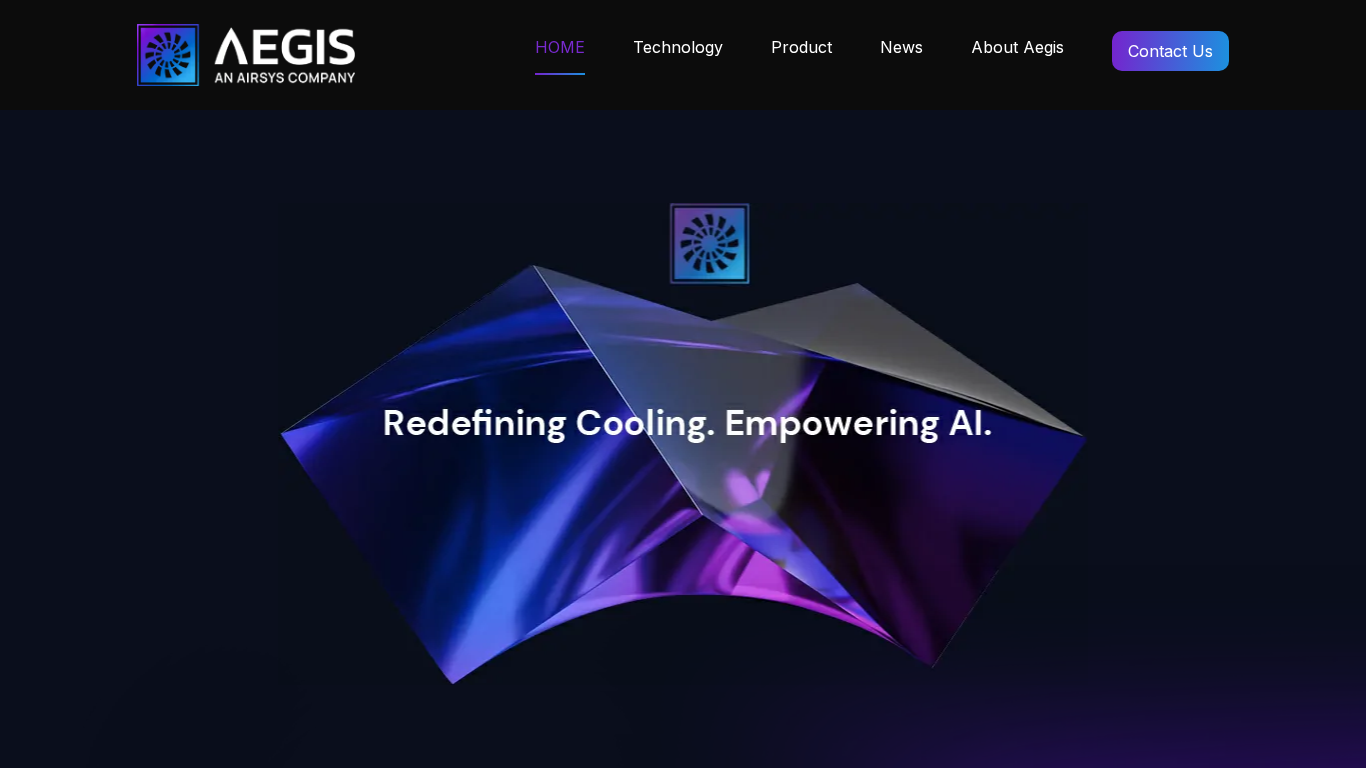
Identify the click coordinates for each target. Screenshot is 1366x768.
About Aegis (1017, 47)
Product (801, 47)
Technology (678, 47)
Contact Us (1170, 51)
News (901, 47)
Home (560, 47)
